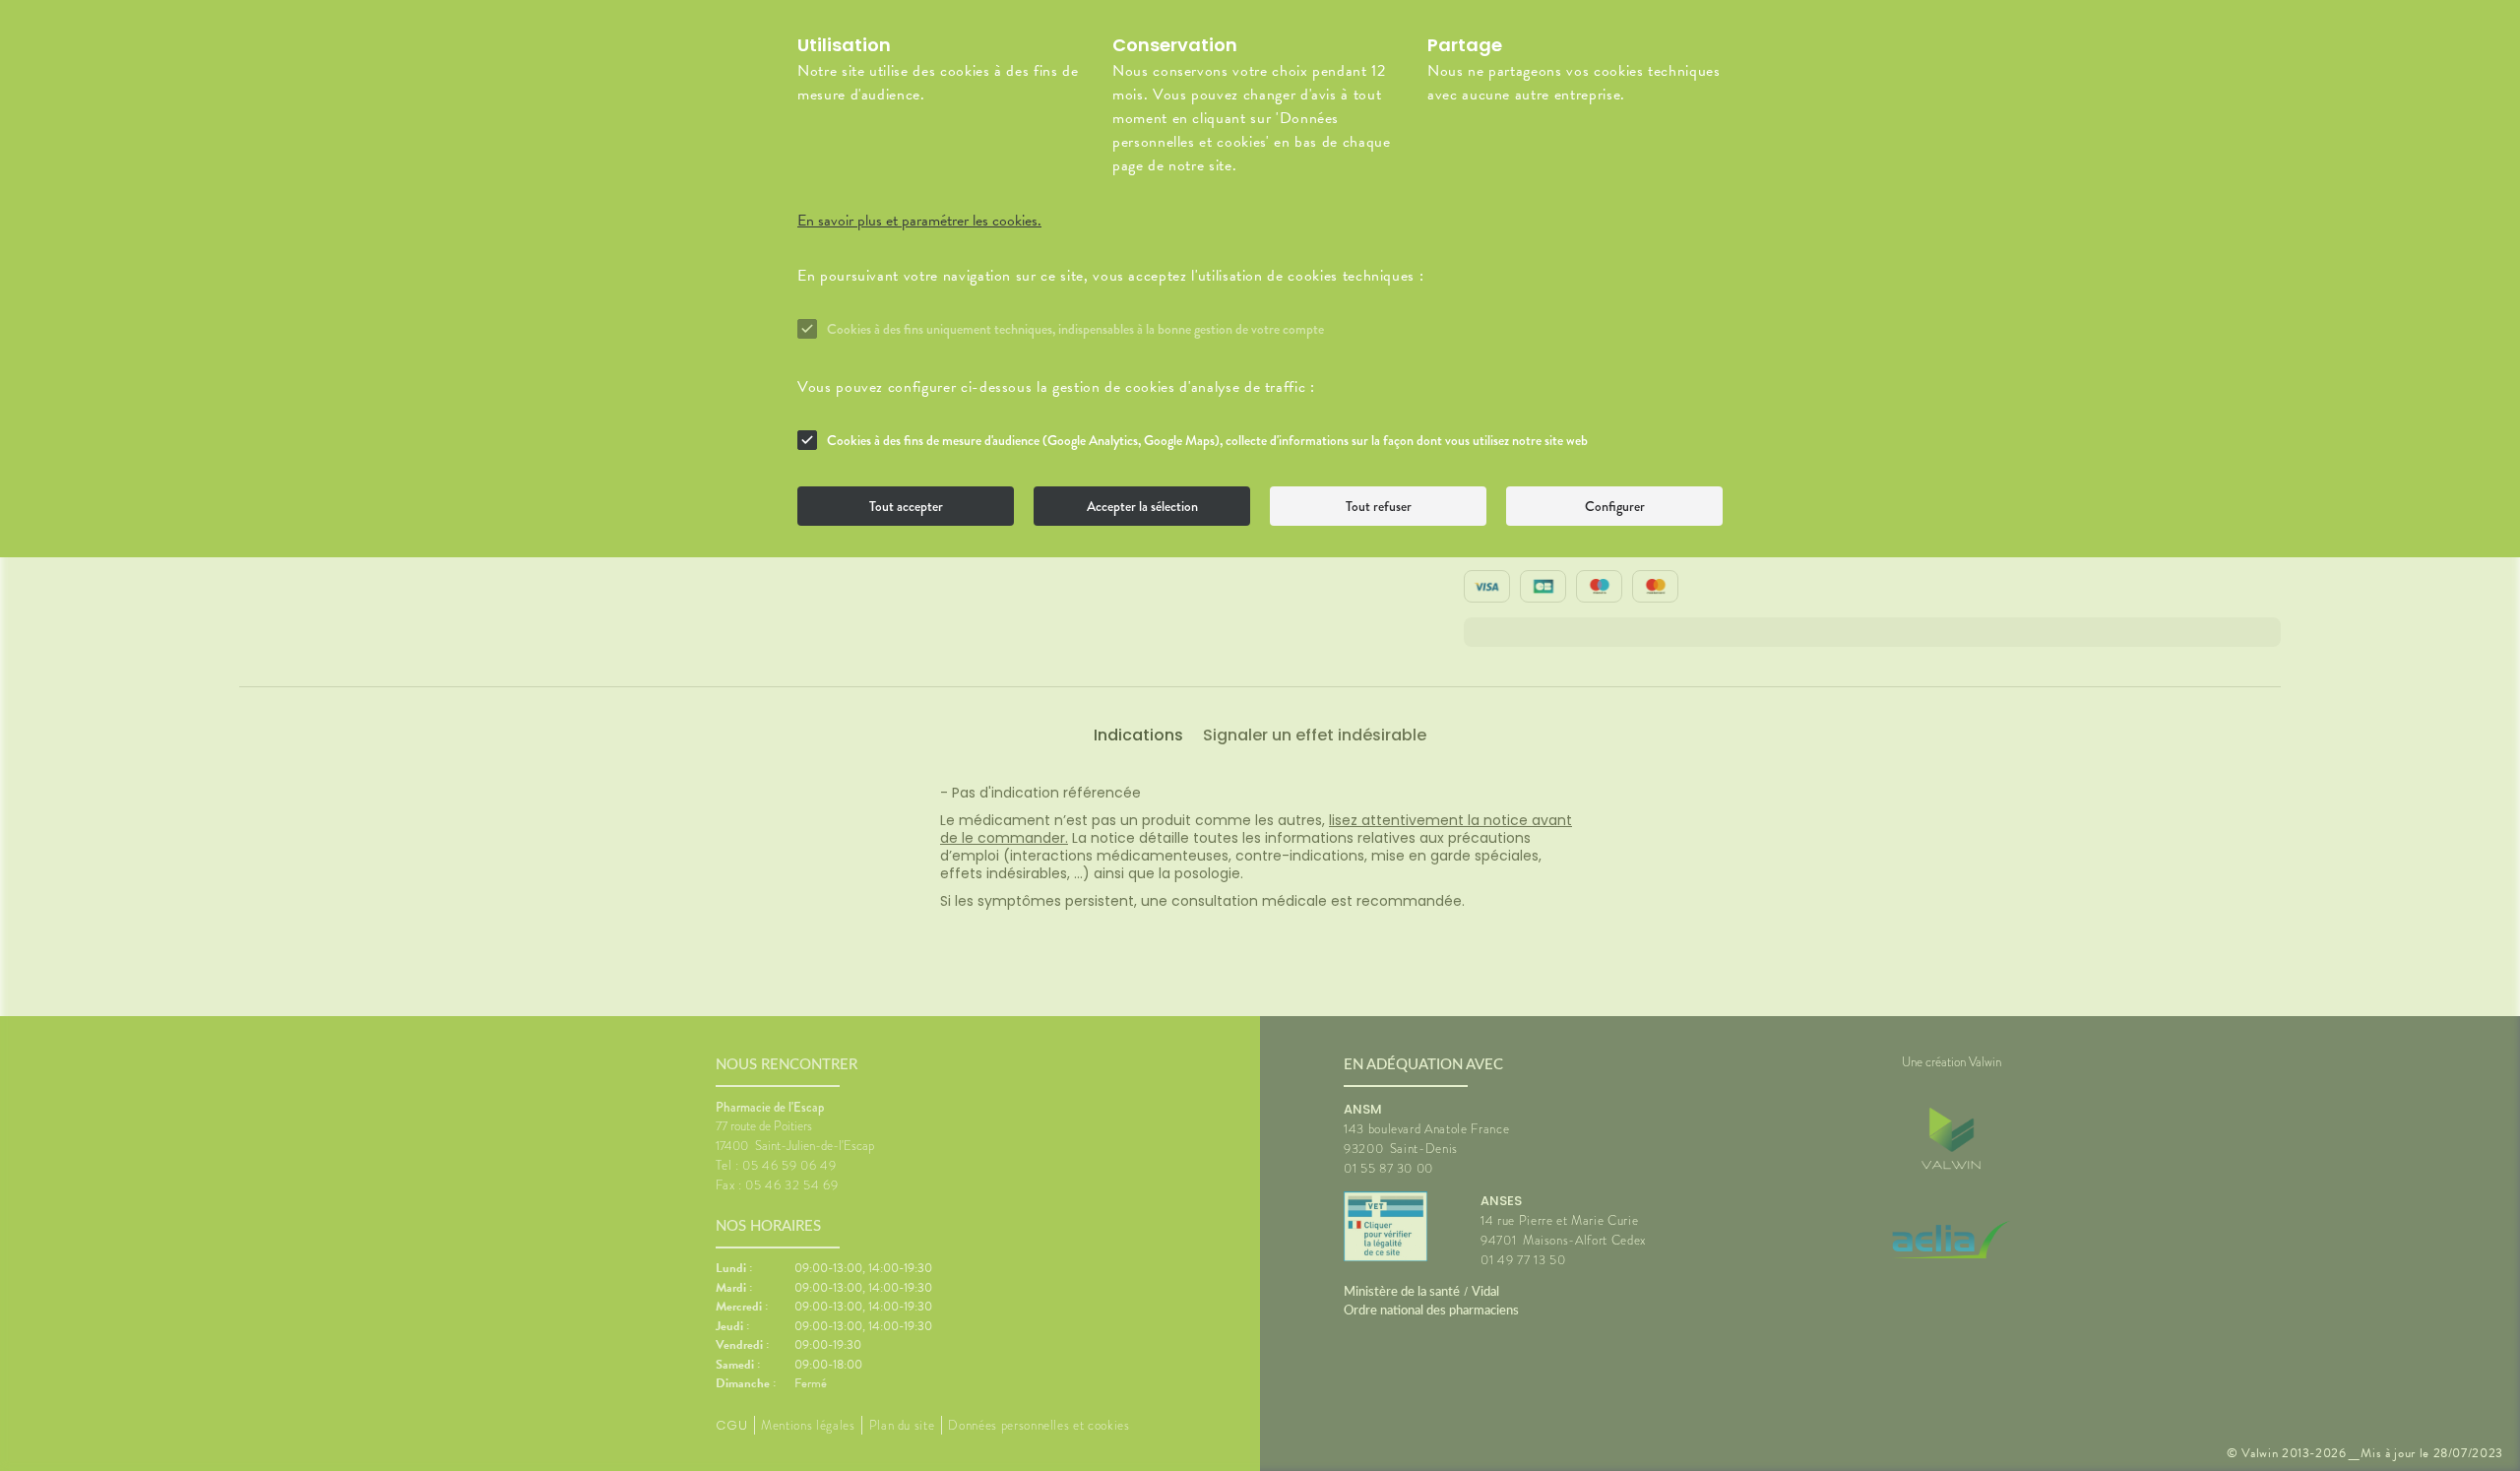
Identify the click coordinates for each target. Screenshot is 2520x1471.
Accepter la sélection (1142, 506)
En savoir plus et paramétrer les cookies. (919, 221)
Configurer (1615, 506)
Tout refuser (1379, 506)
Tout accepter (906, 506)
